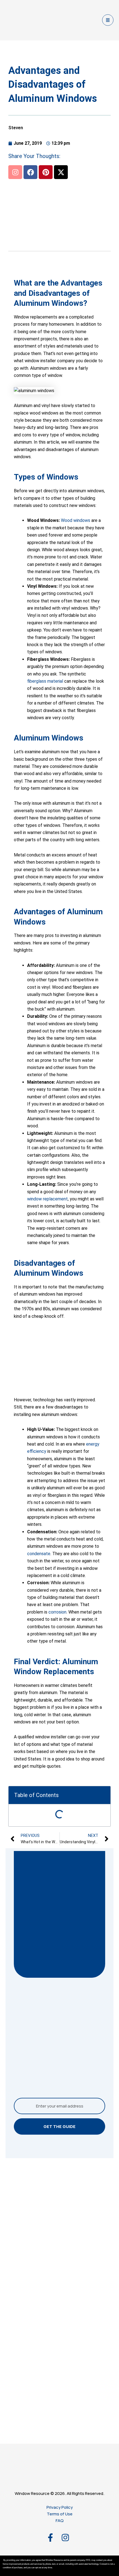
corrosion (57, 1612)
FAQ (60, 2521)
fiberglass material (45, 681)
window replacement (47, 1199)
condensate (39, 1554)
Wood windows (76, 520)
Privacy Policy (60, 2507)
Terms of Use (60, 2514)
